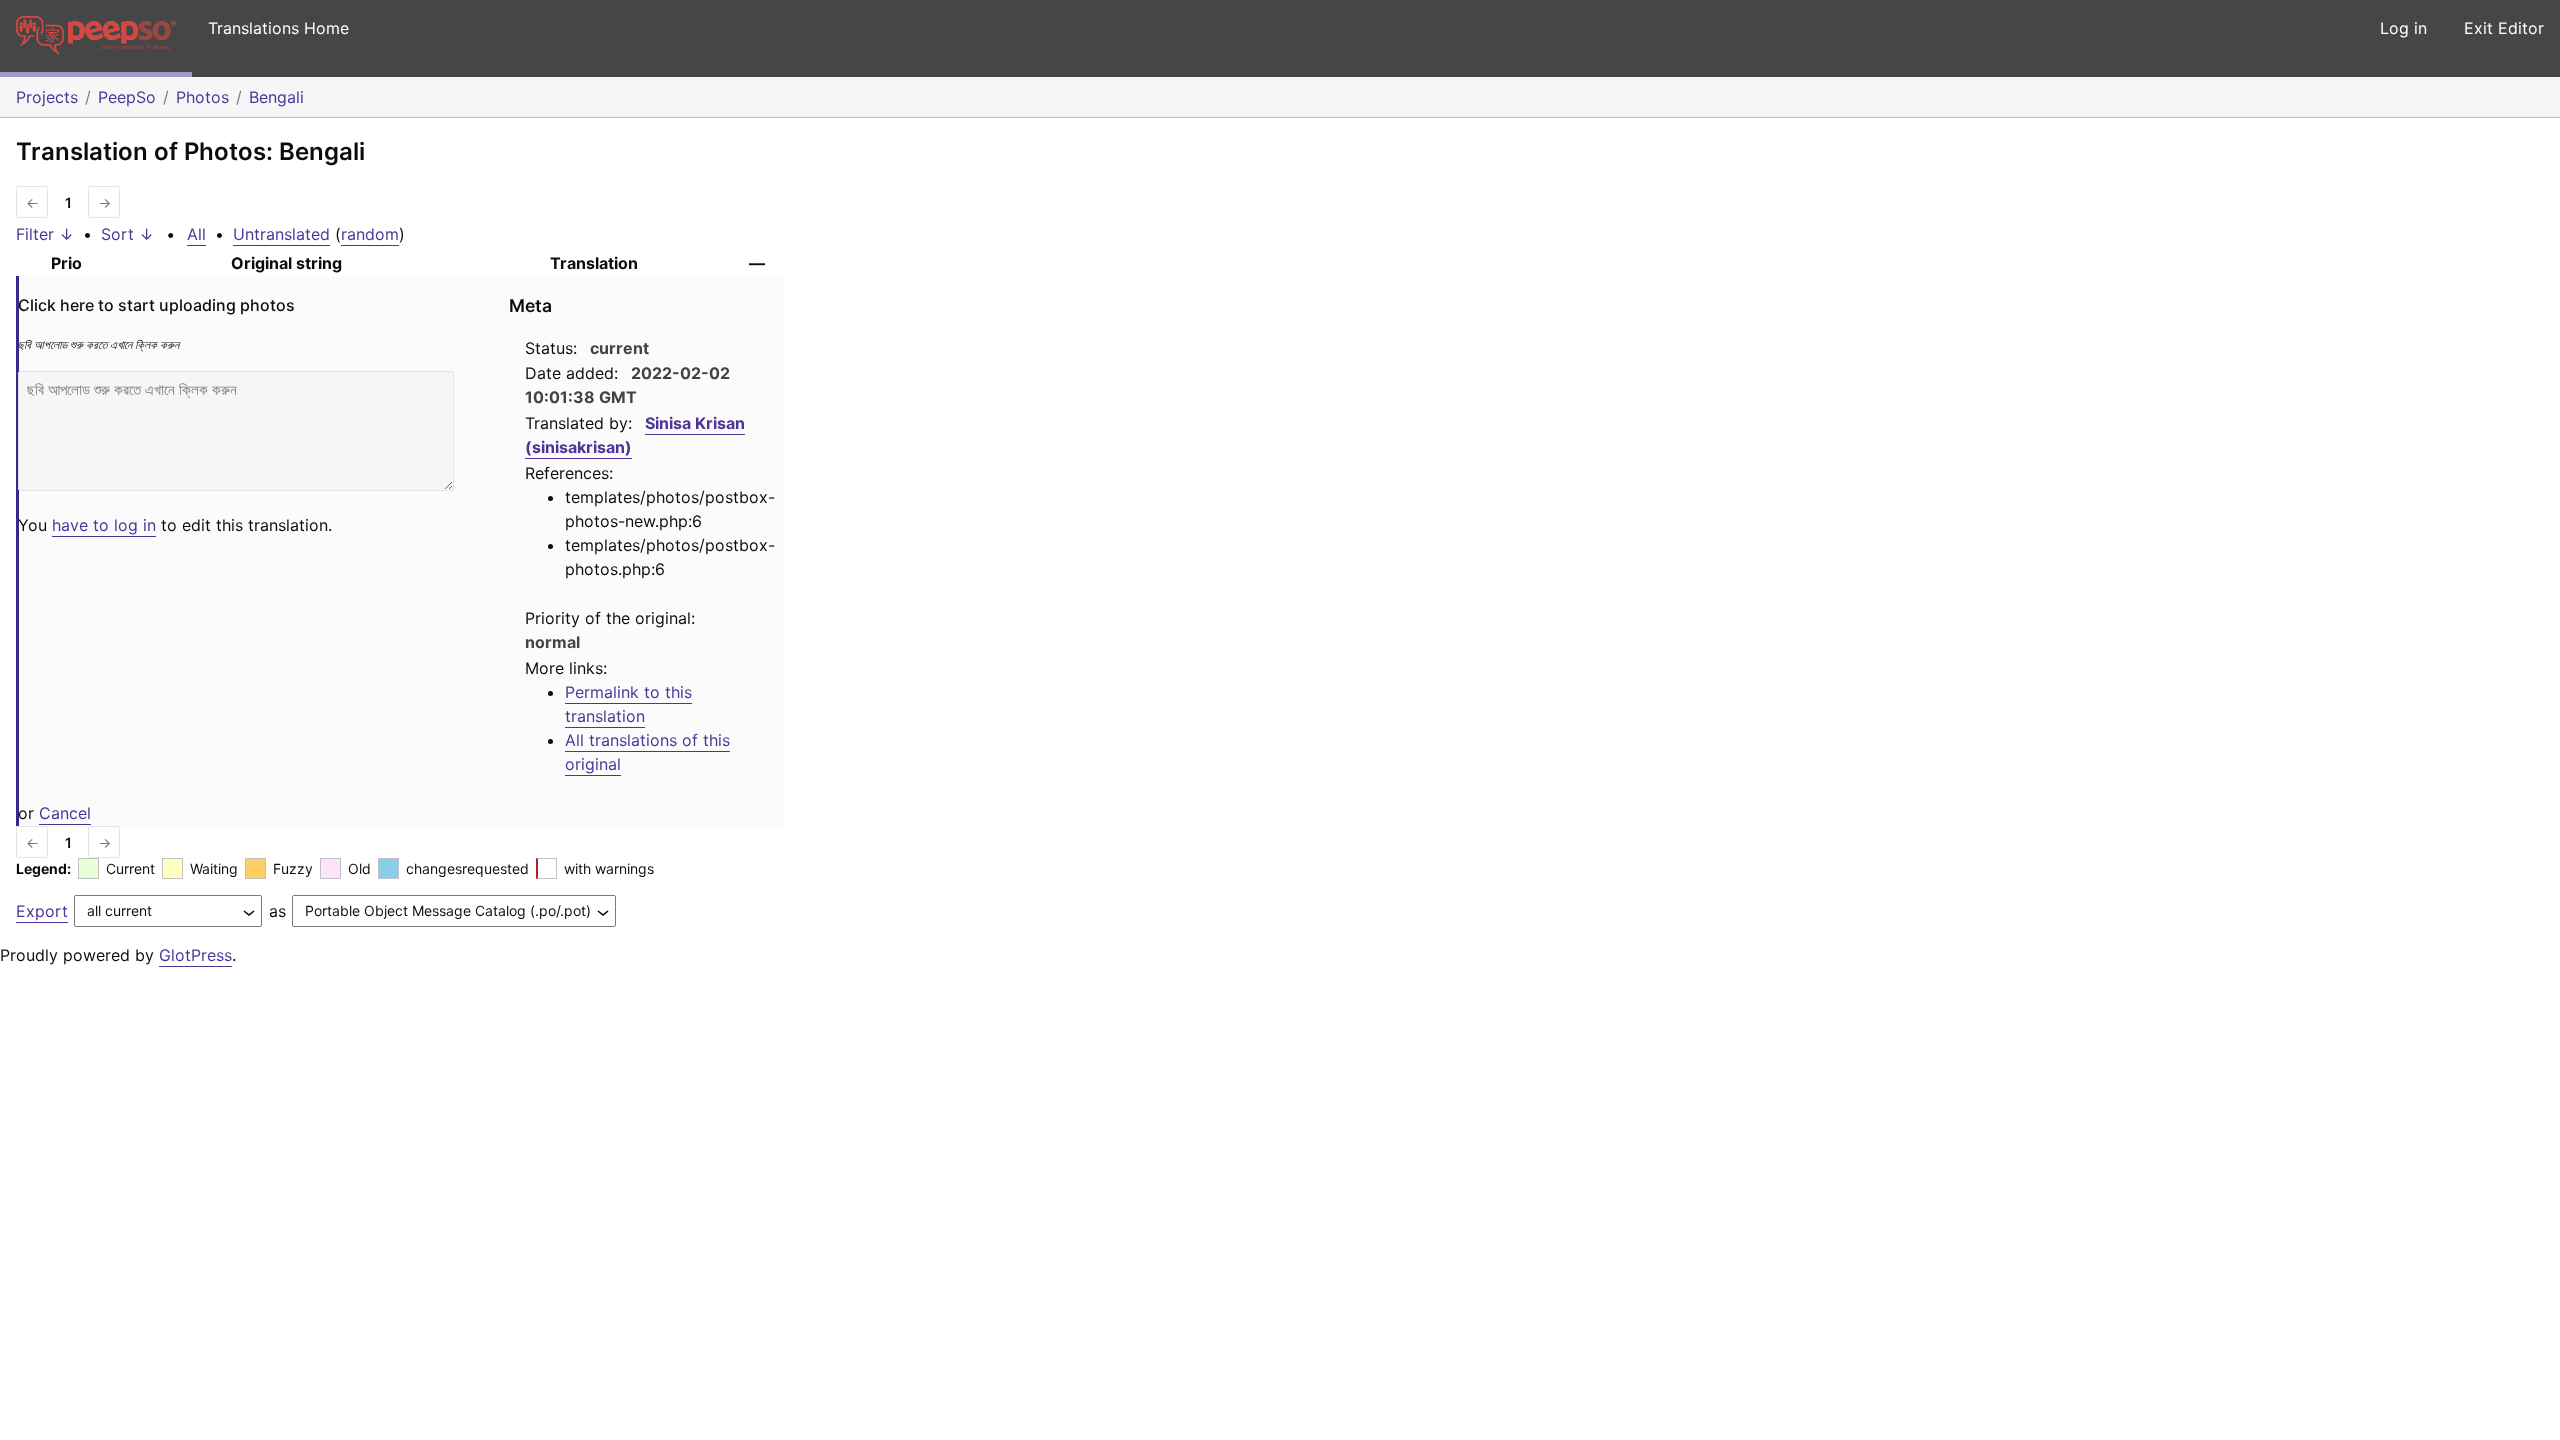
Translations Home (278, 28)
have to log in (104, 525)
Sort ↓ (127, 234)
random (370, 234)
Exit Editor (2504, 28)
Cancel (65, 813)
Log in (2403, 28)
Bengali (276, 97)
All (196, 234)
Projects (47, 97)
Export (42, 911)
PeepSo (127, 97)
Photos (202, 97)
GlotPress (195, 955)
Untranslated (281, 234)
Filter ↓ (45, 234)
